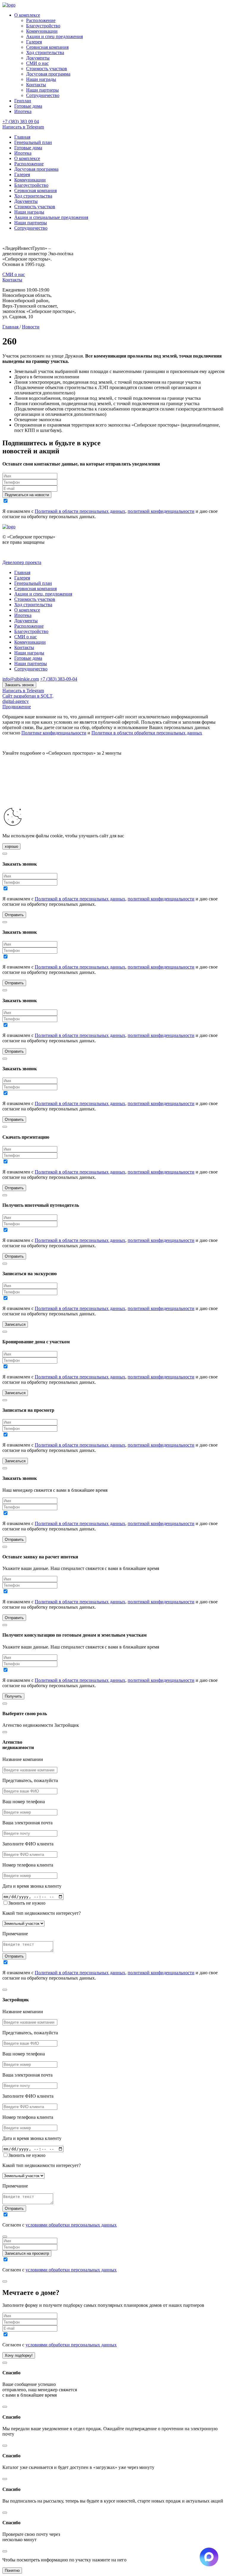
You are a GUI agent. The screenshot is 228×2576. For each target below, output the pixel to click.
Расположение (41, 20)
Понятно (12, 2570)
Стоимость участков (47, 69)
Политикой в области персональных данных (80, 511)
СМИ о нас (37, 63)
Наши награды (41, 79)
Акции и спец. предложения (43, 594)
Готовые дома (28, 106)
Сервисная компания (47, 47)
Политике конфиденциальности (54, 733)
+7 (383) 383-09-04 (59, 679)
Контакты (36, 85)
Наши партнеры (42, 90)
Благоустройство (43, 26)
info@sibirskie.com (21, 679)
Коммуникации (42, 31)
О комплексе (27, 15)
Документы (38, 58)
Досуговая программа (48, 74)
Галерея (34, 42)
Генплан (23, 101)
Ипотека (23, 111)
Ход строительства (45, 53)
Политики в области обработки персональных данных (147, 733)
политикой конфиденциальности (161, 511)
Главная (22, 137)
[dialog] (114, 1854)
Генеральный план (33, 142)
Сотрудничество (43, 95)
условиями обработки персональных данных (71, 2225)
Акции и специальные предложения (51, 217)
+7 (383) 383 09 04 (21, 122)
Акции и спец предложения (54, 36)
